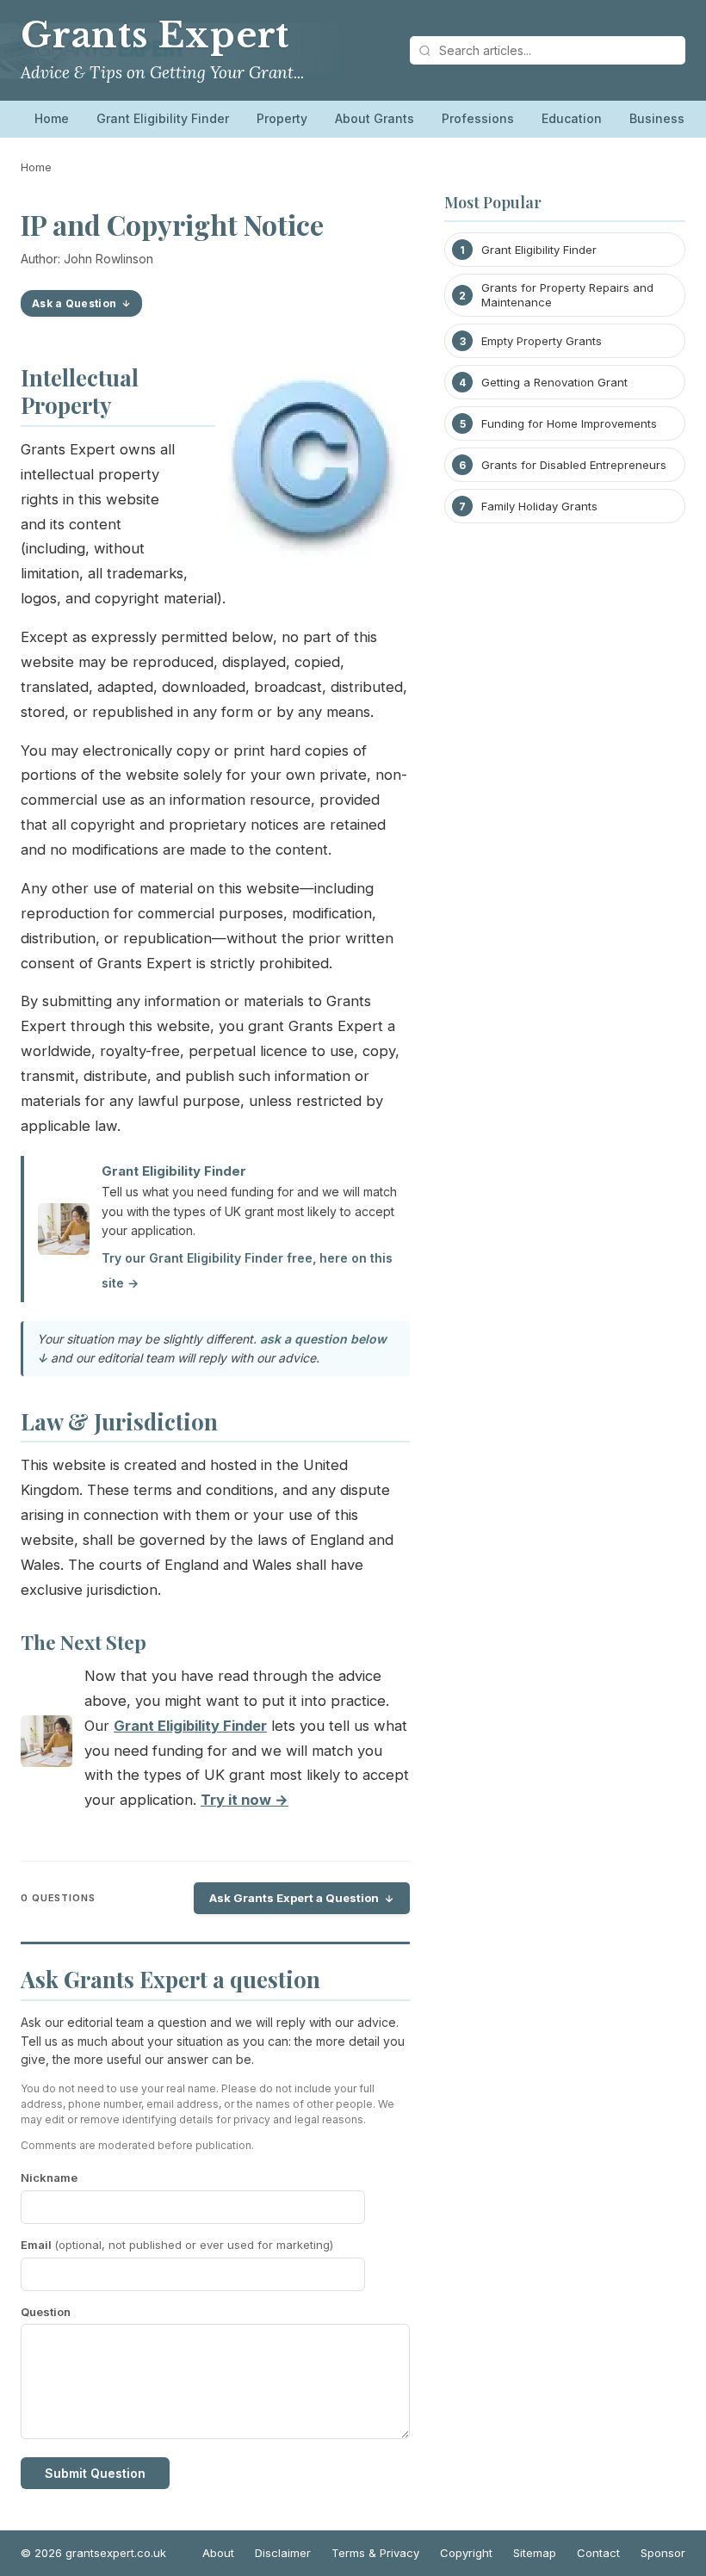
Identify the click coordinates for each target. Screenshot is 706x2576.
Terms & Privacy (375, 2553)
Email (177, 2245)
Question (46, 2312)
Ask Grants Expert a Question (294, 1898)
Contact (598, 2553)
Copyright (466, 2553)
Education (572, 118)
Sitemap (535, 2553)
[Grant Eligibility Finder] (46, 1745)
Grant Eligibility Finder (163, 118)
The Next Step (84, 1642)
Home (52, 118)
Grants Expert (155, 35)
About (218, 2553)
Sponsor (663, 2553)
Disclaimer (283, 2553)
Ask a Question (74, 303)
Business (657, 118)
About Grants (375, 118)
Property (282, 118)
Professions (478, 118)
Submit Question (95, 2473)
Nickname (49, 2178)
